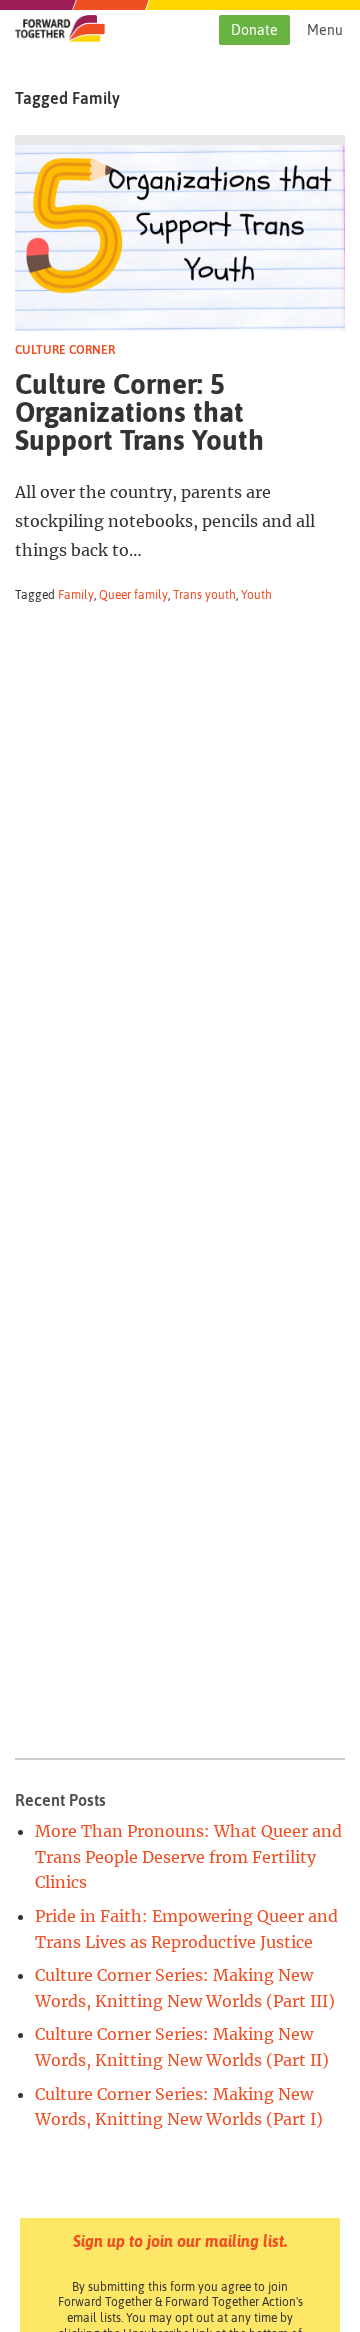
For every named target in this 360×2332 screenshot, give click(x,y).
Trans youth (204, 595)
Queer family (133, 595)
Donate (254, 30)
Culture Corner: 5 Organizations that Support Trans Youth (139, 412)
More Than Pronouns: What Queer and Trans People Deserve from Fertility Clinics (188, 1856)
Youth (256, 595)
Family (76, 595)
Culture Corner (65, 350)
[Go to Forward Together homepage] (60, 36)
